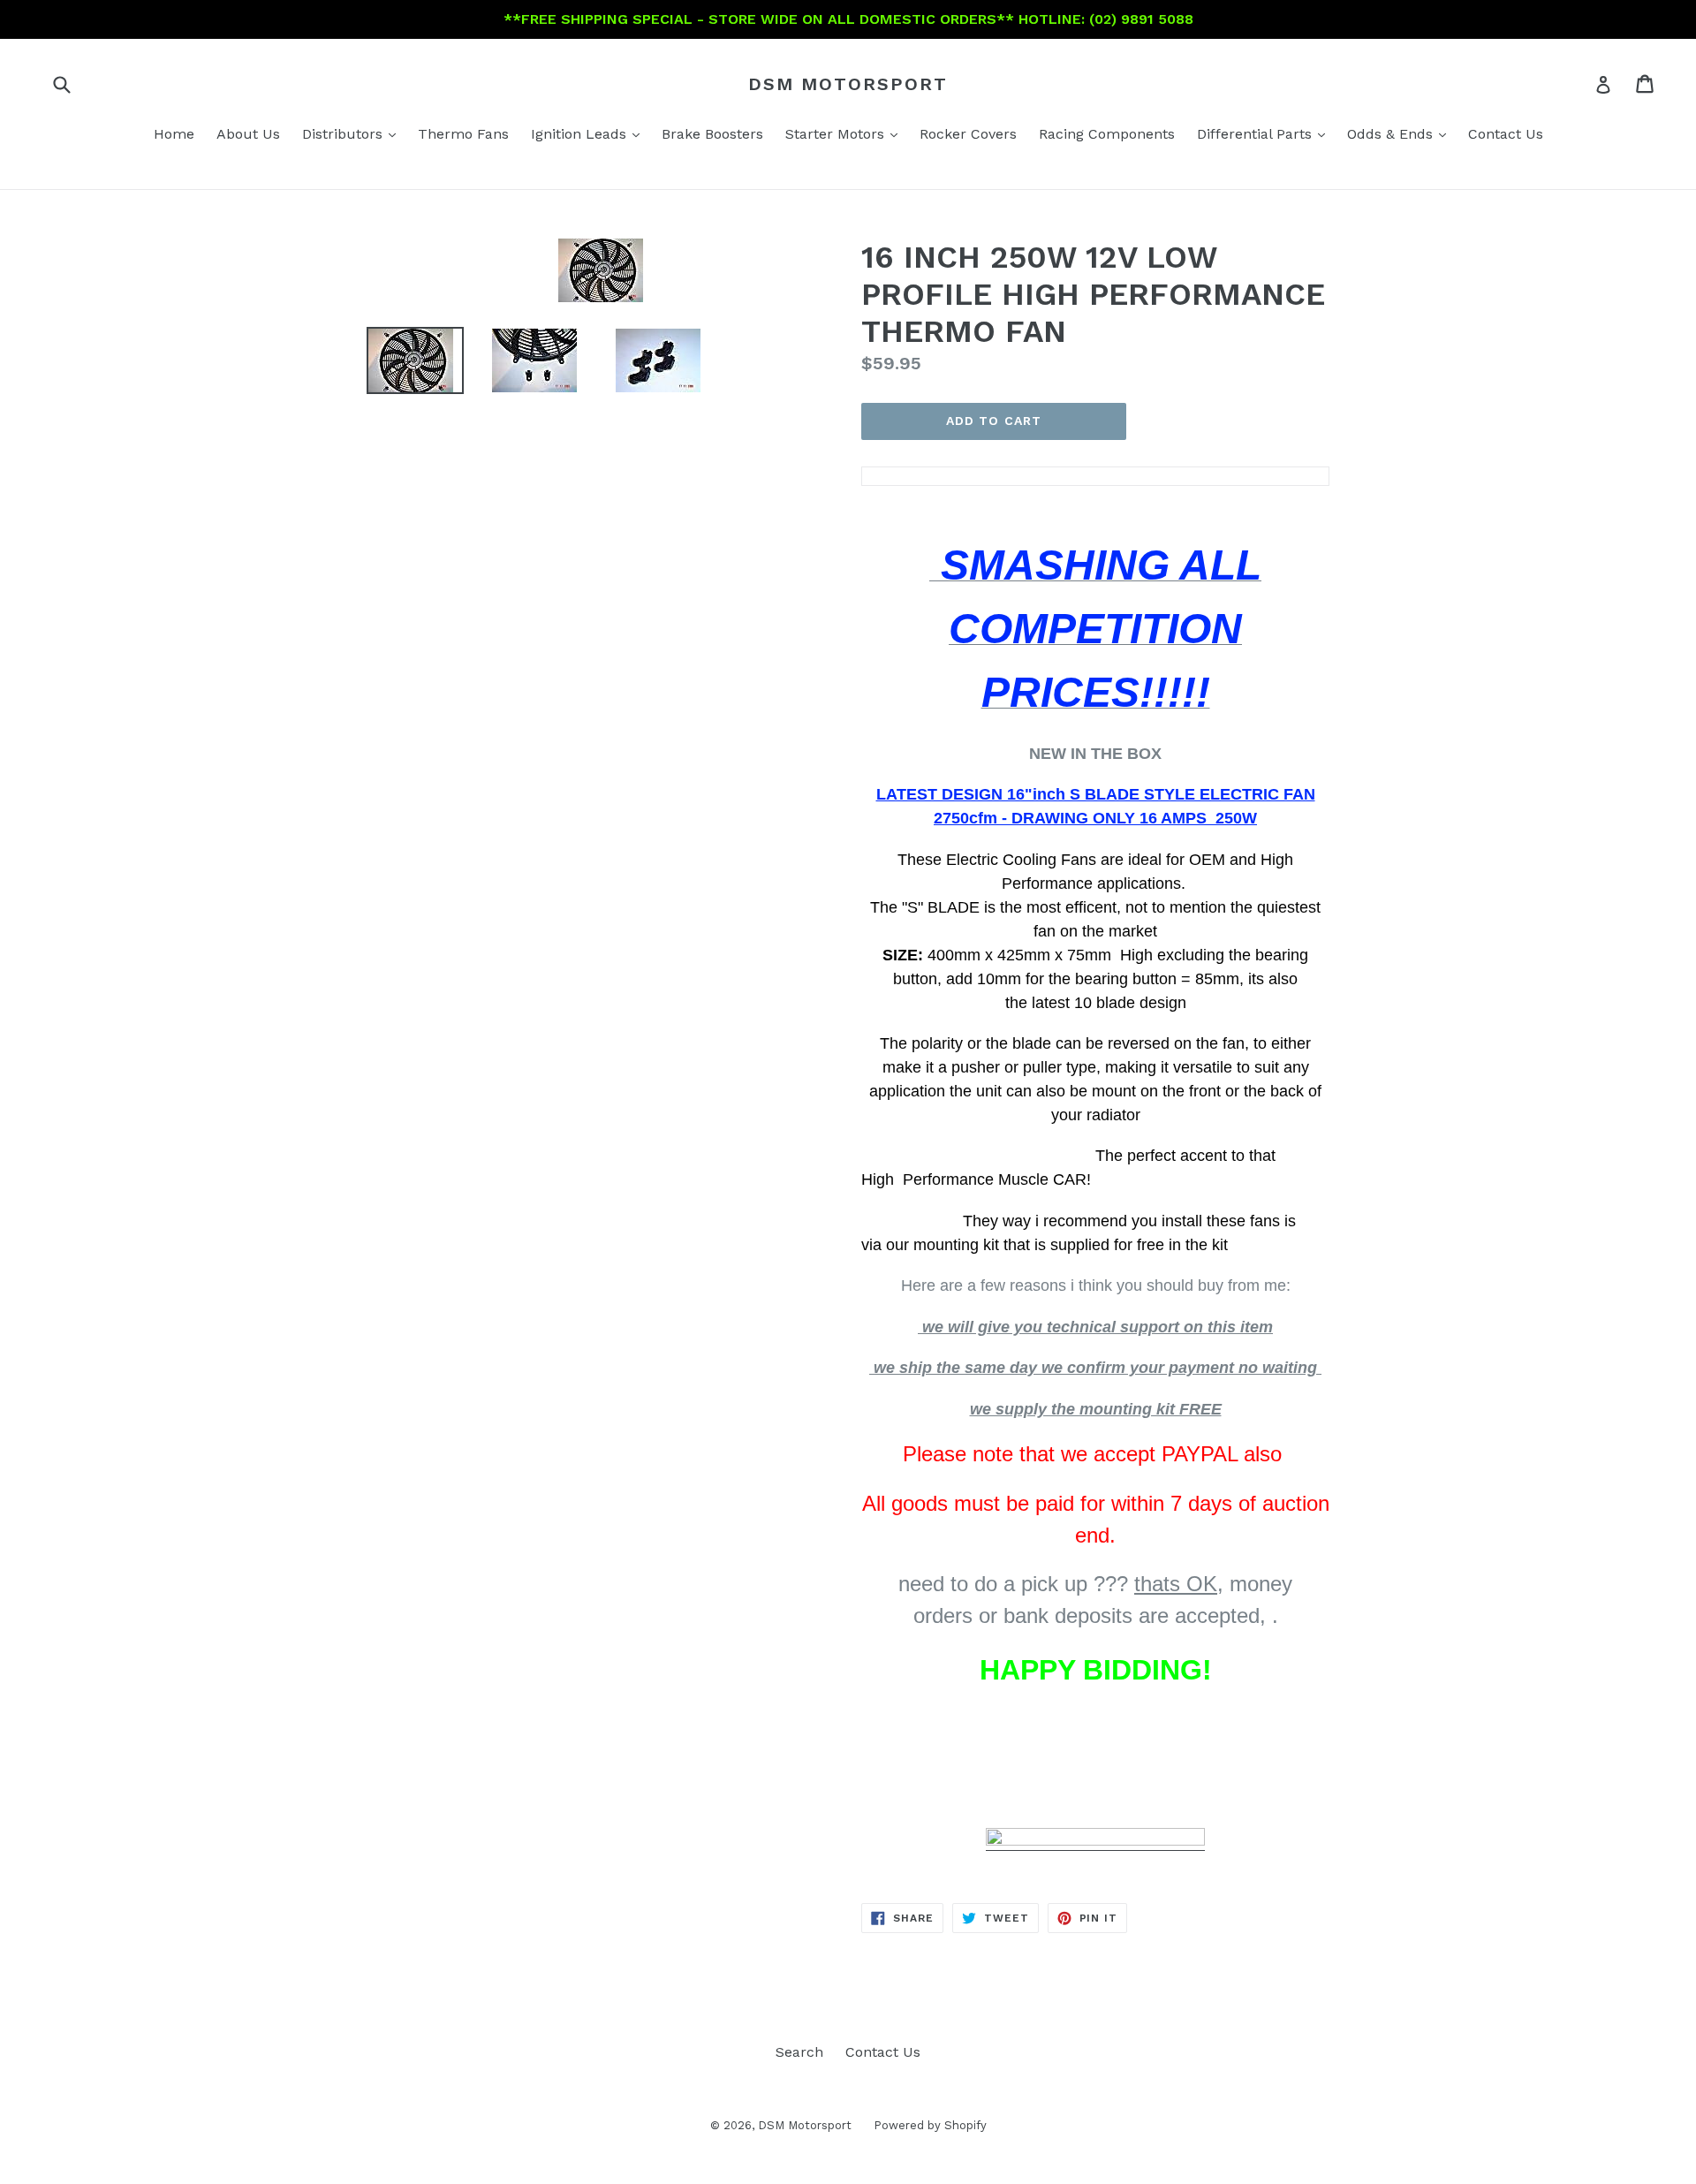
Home (174, 134)
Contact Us (1506, 134)
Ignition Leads (590, 133)
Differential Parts (1265, 133)
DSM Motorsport (848, 84)
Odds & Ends (1401, 133)
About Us (248, 134)
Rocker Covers (968, 134)
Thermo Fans (463, 134)
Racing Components (1107, 134)
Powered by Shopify (930, 2125)
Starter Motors (846, 133)
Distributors (353, 133)
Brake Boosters (712, 134)
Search (799, 2052)
